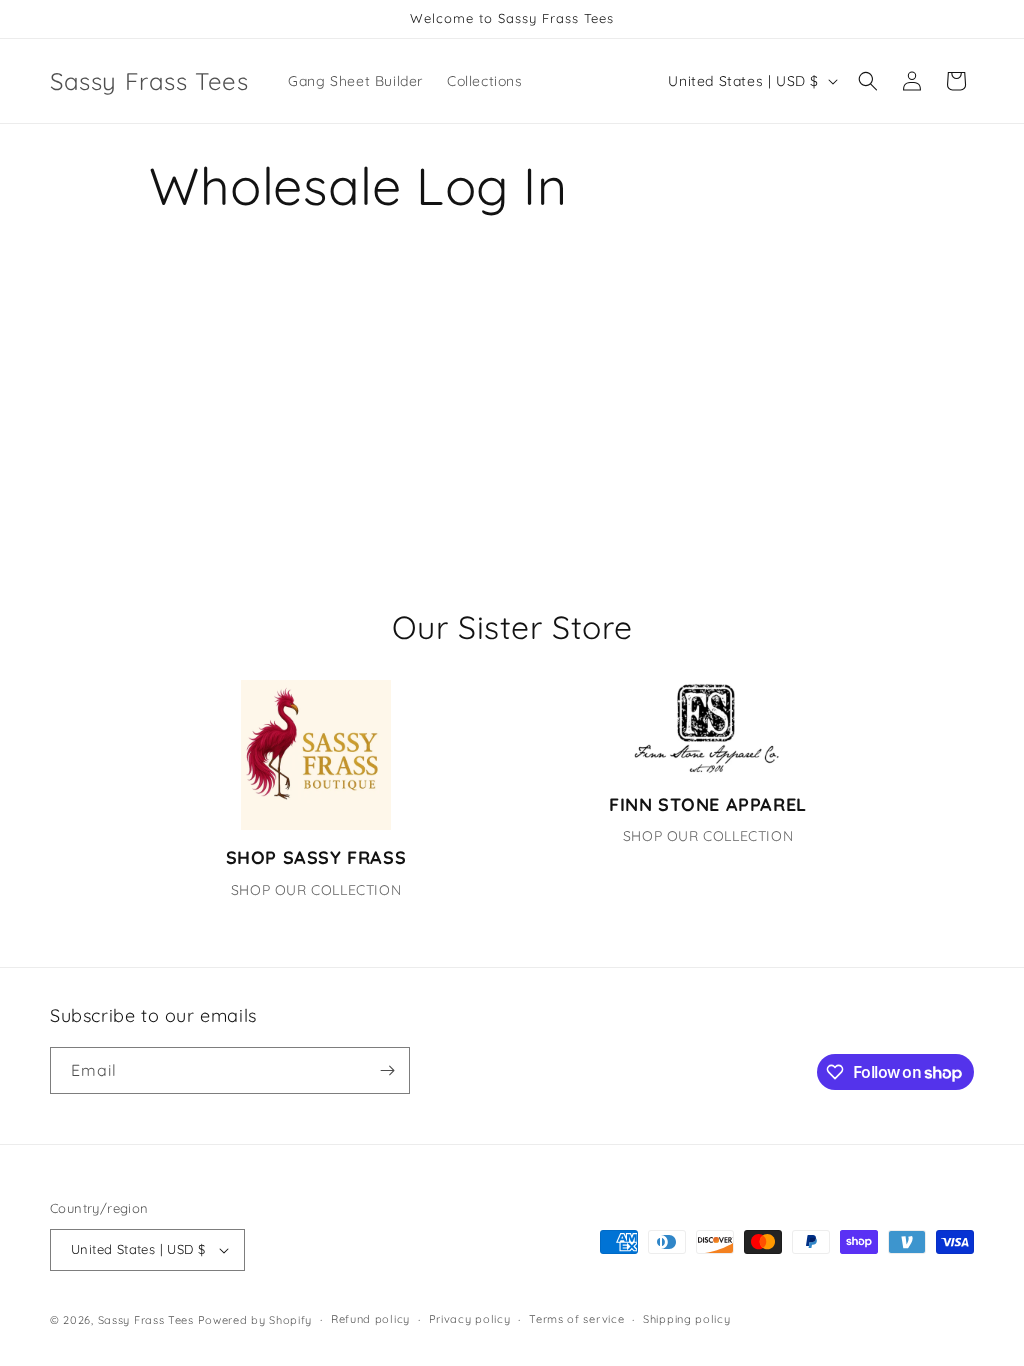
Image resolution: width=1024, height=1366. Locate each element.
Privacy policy (470, 1319)
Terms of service (576, 1319)
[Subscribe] (387, 1070)
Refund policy (370, 1319)
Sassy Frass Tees (146, 1320)
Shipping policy (687, 1319)
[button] (868, 81)
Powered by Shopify (255, 1320)
